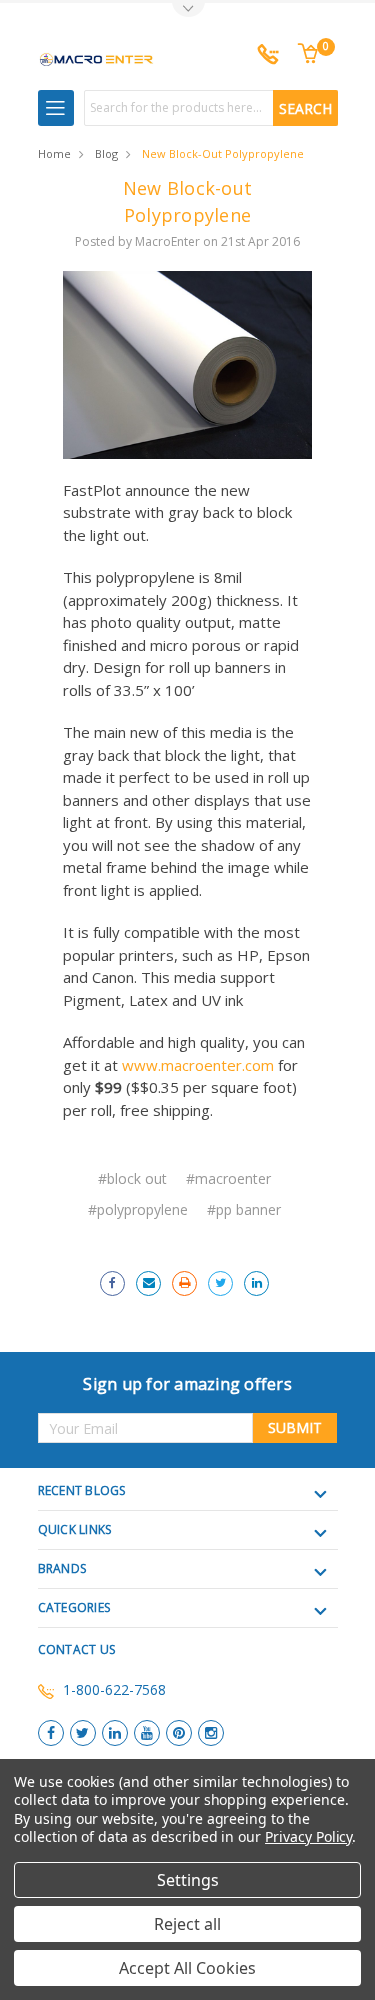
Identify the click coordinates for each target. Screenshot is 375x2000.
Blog (106, 153)
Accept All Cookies (187, 1968)
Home (54, 153)
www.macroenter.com (198, 1065)
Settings (188, 1880)
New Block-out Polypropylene (223, 153)
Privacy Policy (308, 1836)
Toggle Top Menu (188, 10)
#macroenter (228, 1178)
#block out (132, 1178)
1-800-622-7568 (114, 1689)
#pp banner (244, 1209)
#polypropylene (138, 1209)
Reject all (187, 1924)
